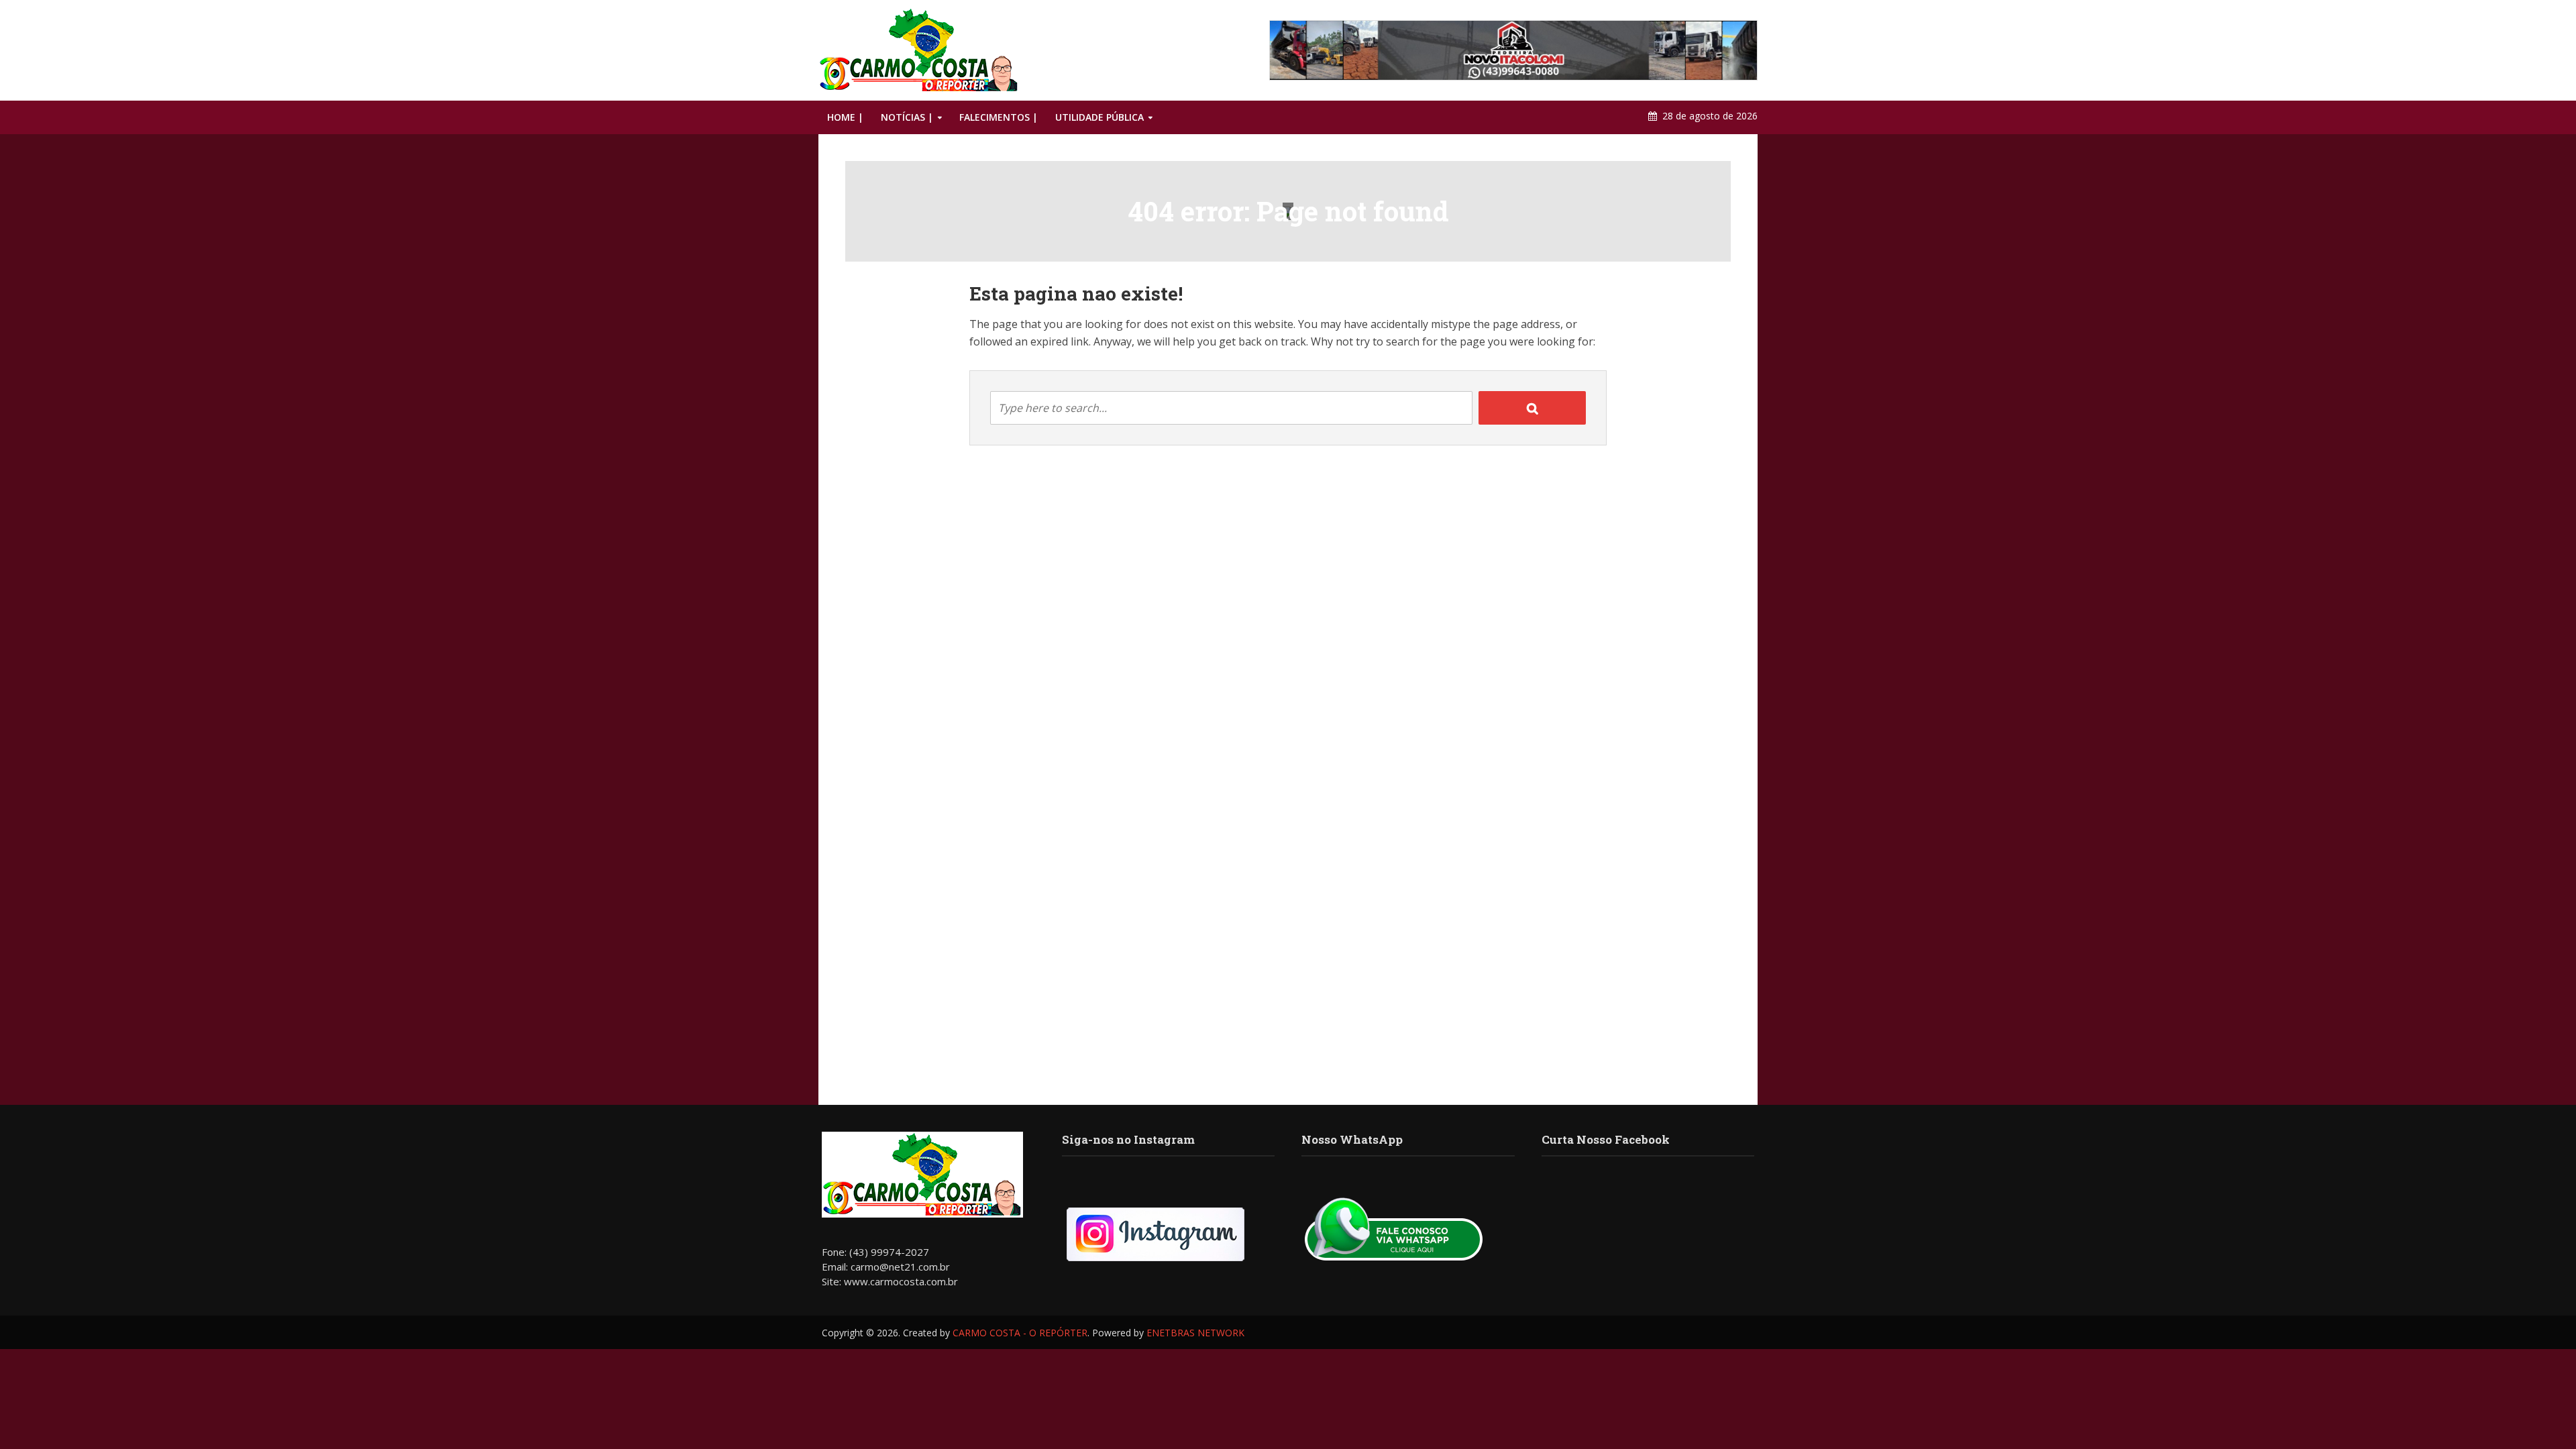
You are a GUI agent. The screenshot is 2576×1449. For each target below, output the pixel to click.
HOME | (845, 117)
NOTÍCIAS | (907, 117)
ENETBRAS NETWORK (1195, 1333)
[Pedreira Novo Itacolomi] (1513, 50)
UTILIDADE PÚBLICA (1099, 117)
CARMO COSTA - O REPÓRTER (1020, 1333)
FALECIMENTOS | (999, 117)
